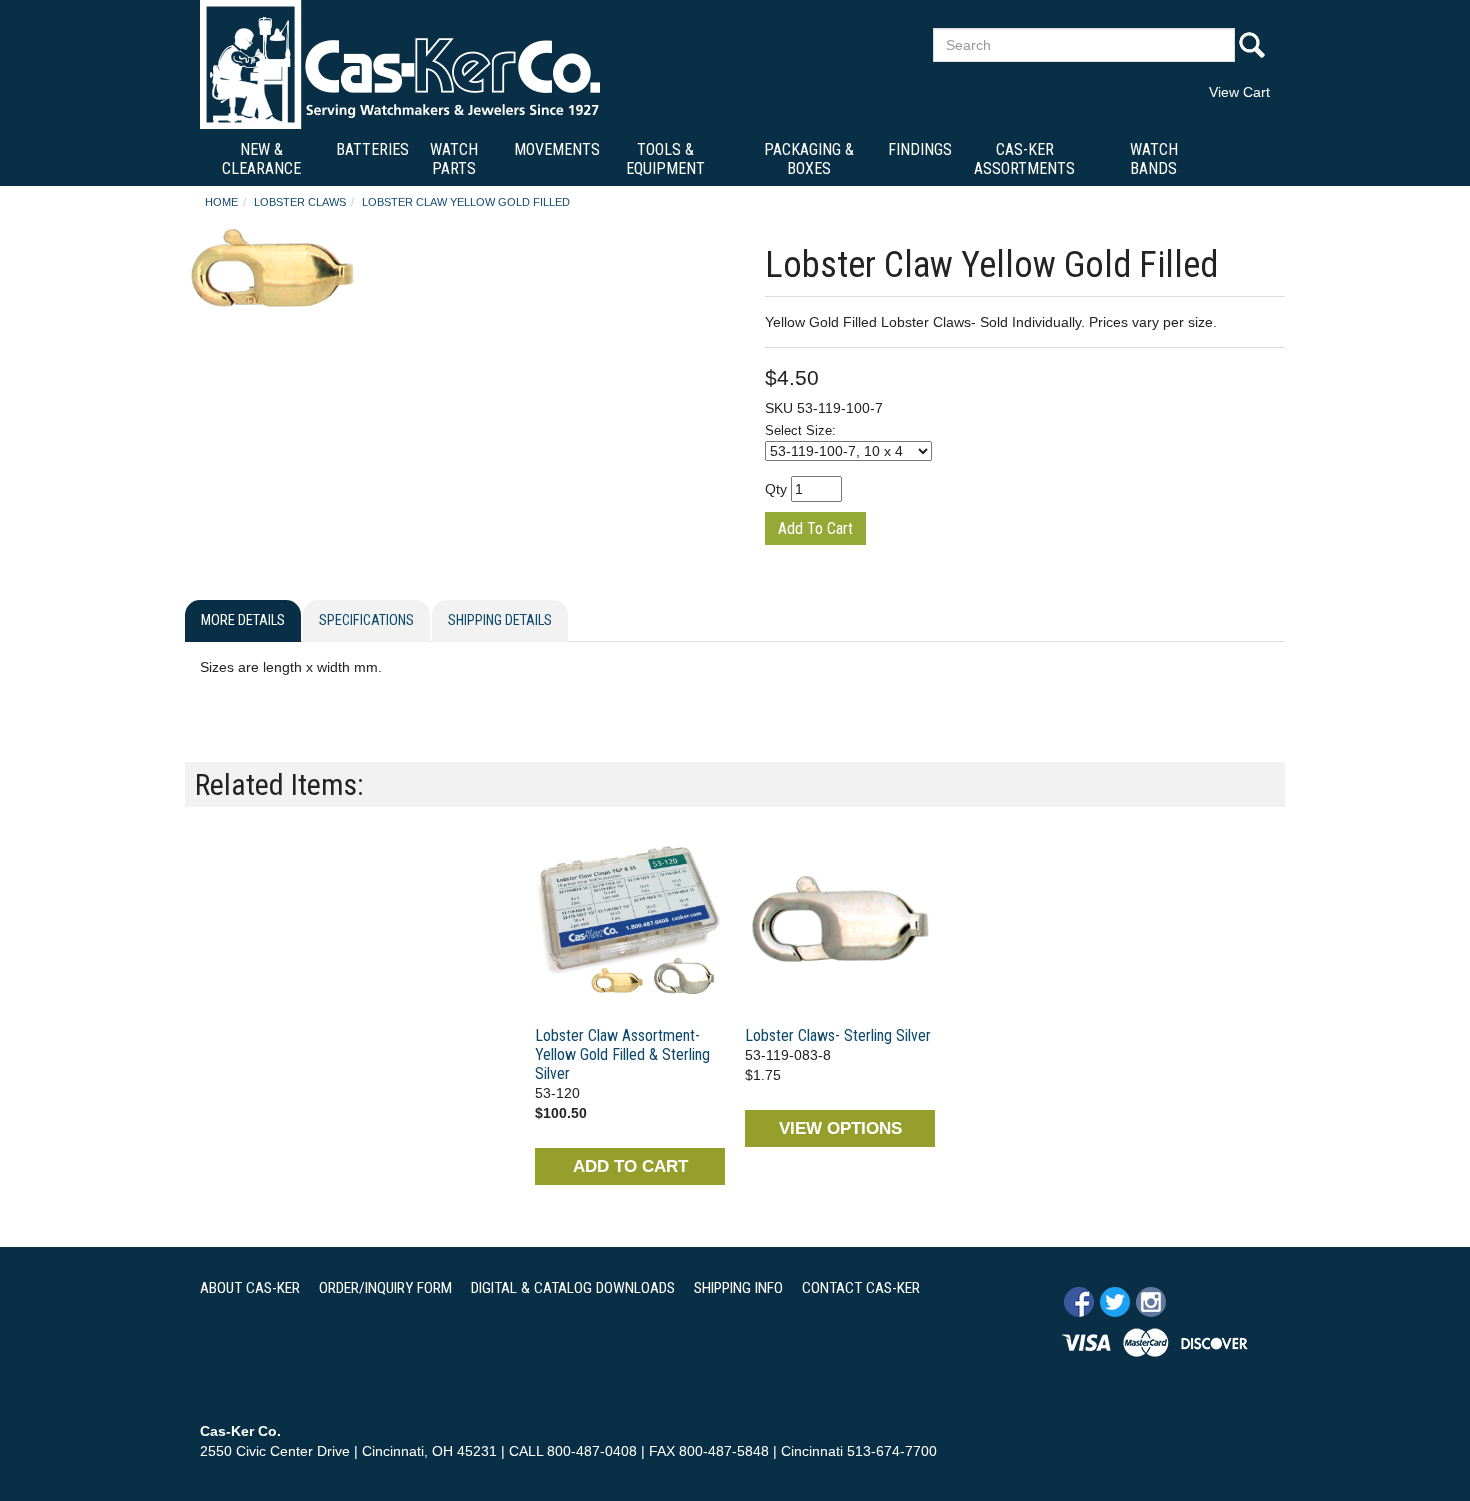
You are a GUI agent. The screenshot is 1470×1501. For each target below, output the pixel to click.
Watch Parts (454, 159)
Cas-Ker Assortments (1024, 159)
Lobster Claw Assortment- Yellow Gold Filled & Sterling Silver (622, 1054)
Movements (557, 149)
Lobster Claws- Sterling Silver (838, 1035)
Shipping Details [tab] (500, 620)
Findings (920, 149)
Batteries (372, 149)
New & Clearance (261, 159)
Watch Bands (1154, 159)
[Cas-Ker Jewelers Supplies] (400, 64)
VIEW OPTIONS (840, 1128)
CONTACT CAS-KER (861, 1288)
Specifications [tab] (366, 620)
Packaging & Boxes (809, 159)
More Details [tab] (243, 620)
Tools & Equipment (665, 159)
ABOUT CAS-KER (250, 1288)
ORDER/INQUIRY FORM (385, 1288)
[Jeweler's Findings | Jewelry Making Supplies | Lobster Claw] (630, 922)
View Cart (1239, 92)
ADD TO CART (630, 1166)
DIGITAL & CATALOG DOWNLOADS (573, 1288)
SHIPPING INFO (738, 1288)
